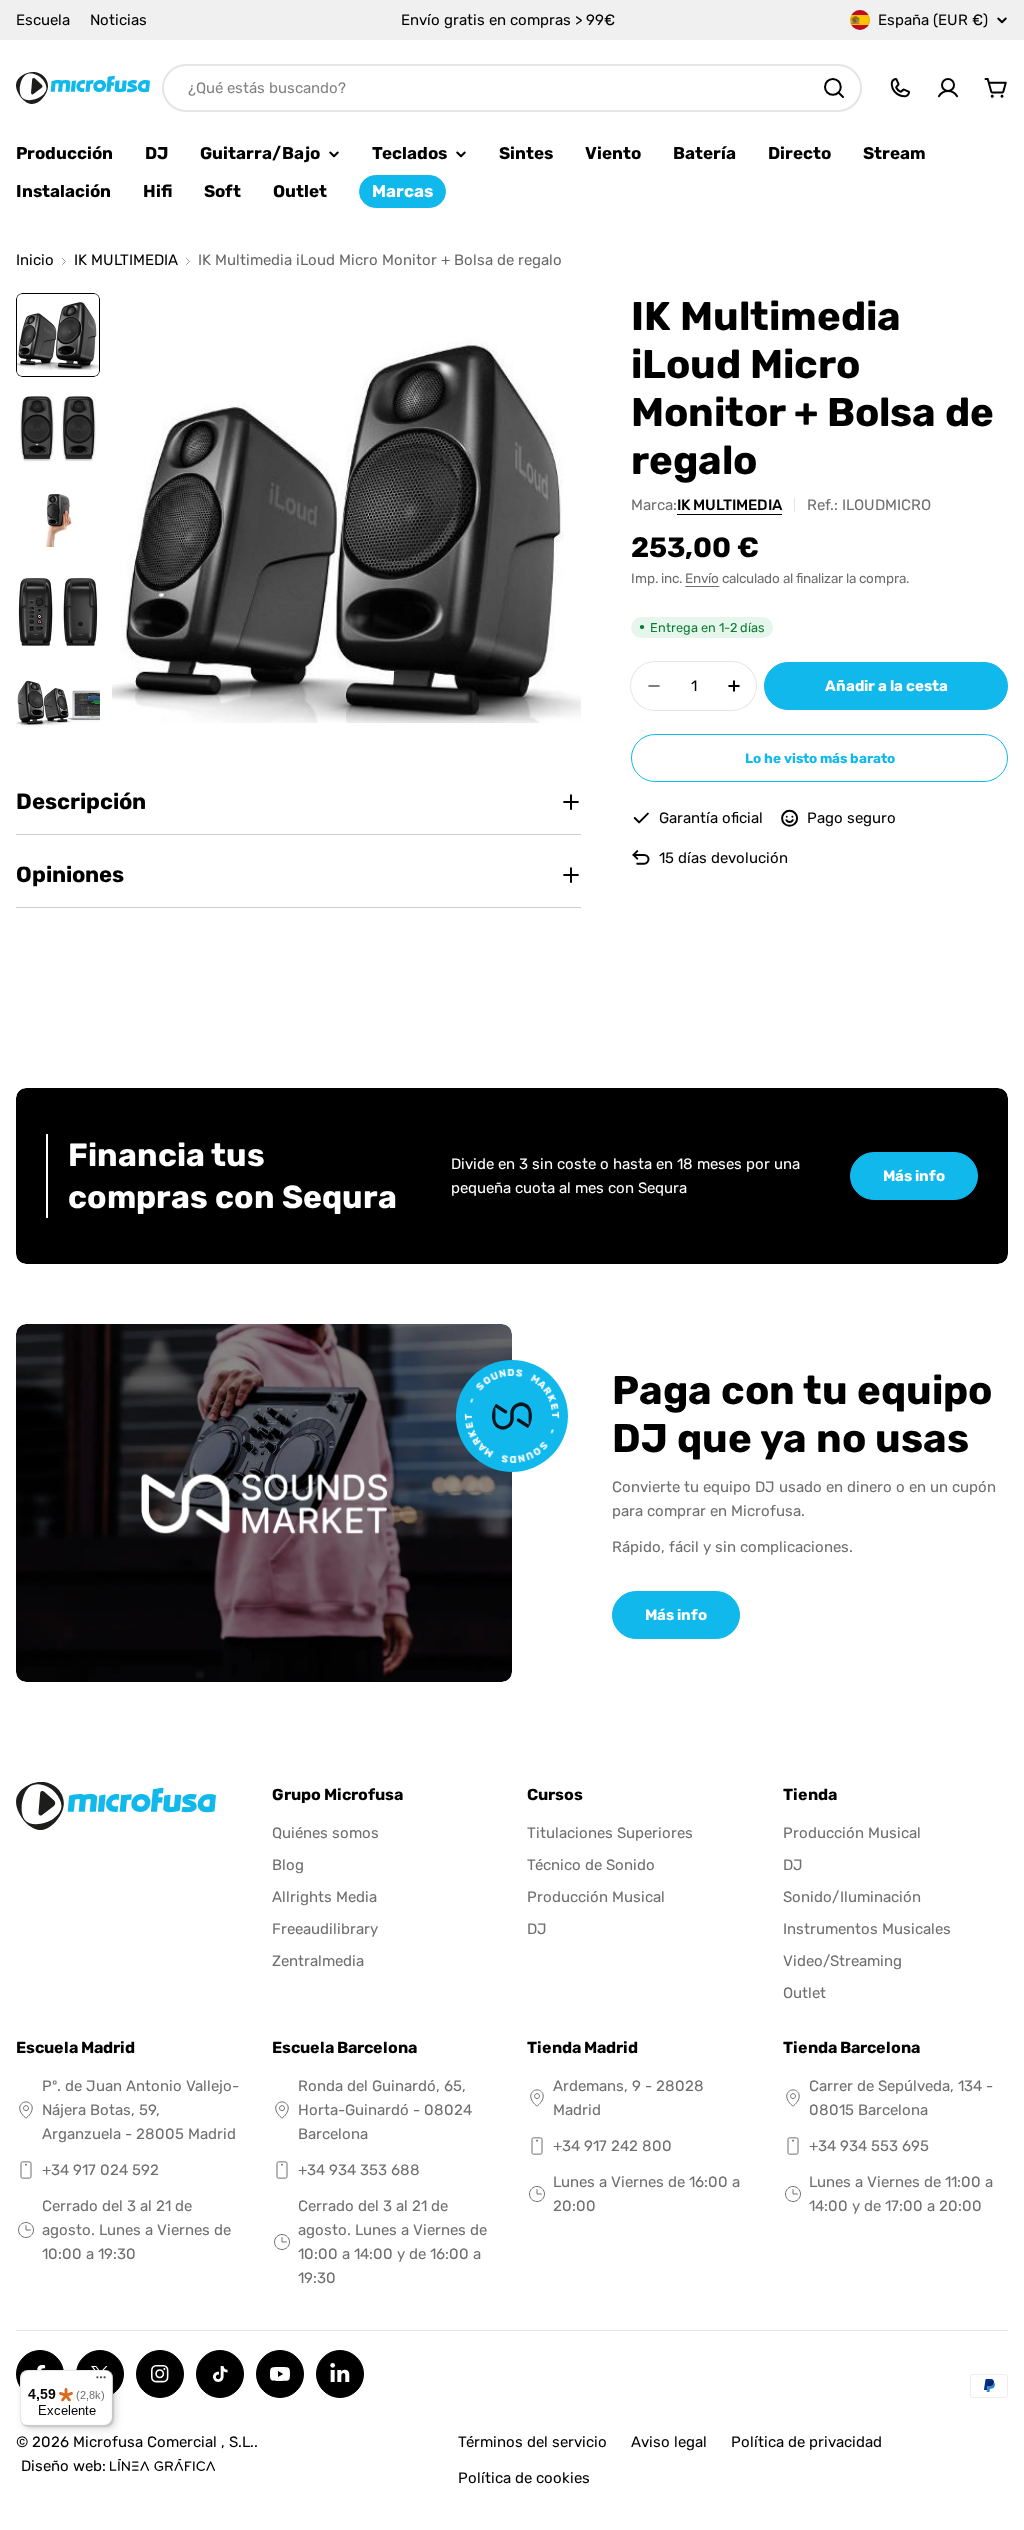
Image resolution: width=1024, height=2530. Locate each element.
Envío (702, 578)
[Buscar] (834, 88)
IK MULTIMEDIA (126, 260)
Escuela (43, 20)
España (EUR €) (933, 20)
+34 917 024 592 (100, 2170)
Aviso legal (669, 2442)
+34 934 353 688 (359, 2170)
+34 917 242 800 (612, 2146)
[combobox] (512, 88)
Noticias (118, 20)
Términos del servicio (532, 2442)
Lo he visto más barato (820, 758)
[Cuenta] (948, 88)
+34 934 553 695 (869, 2146)
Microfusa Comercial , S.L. (163, 2442)
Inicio (35, 260)
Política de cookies (524, 2478)
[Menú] (101, 2382)
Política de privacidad (806, 2442)
